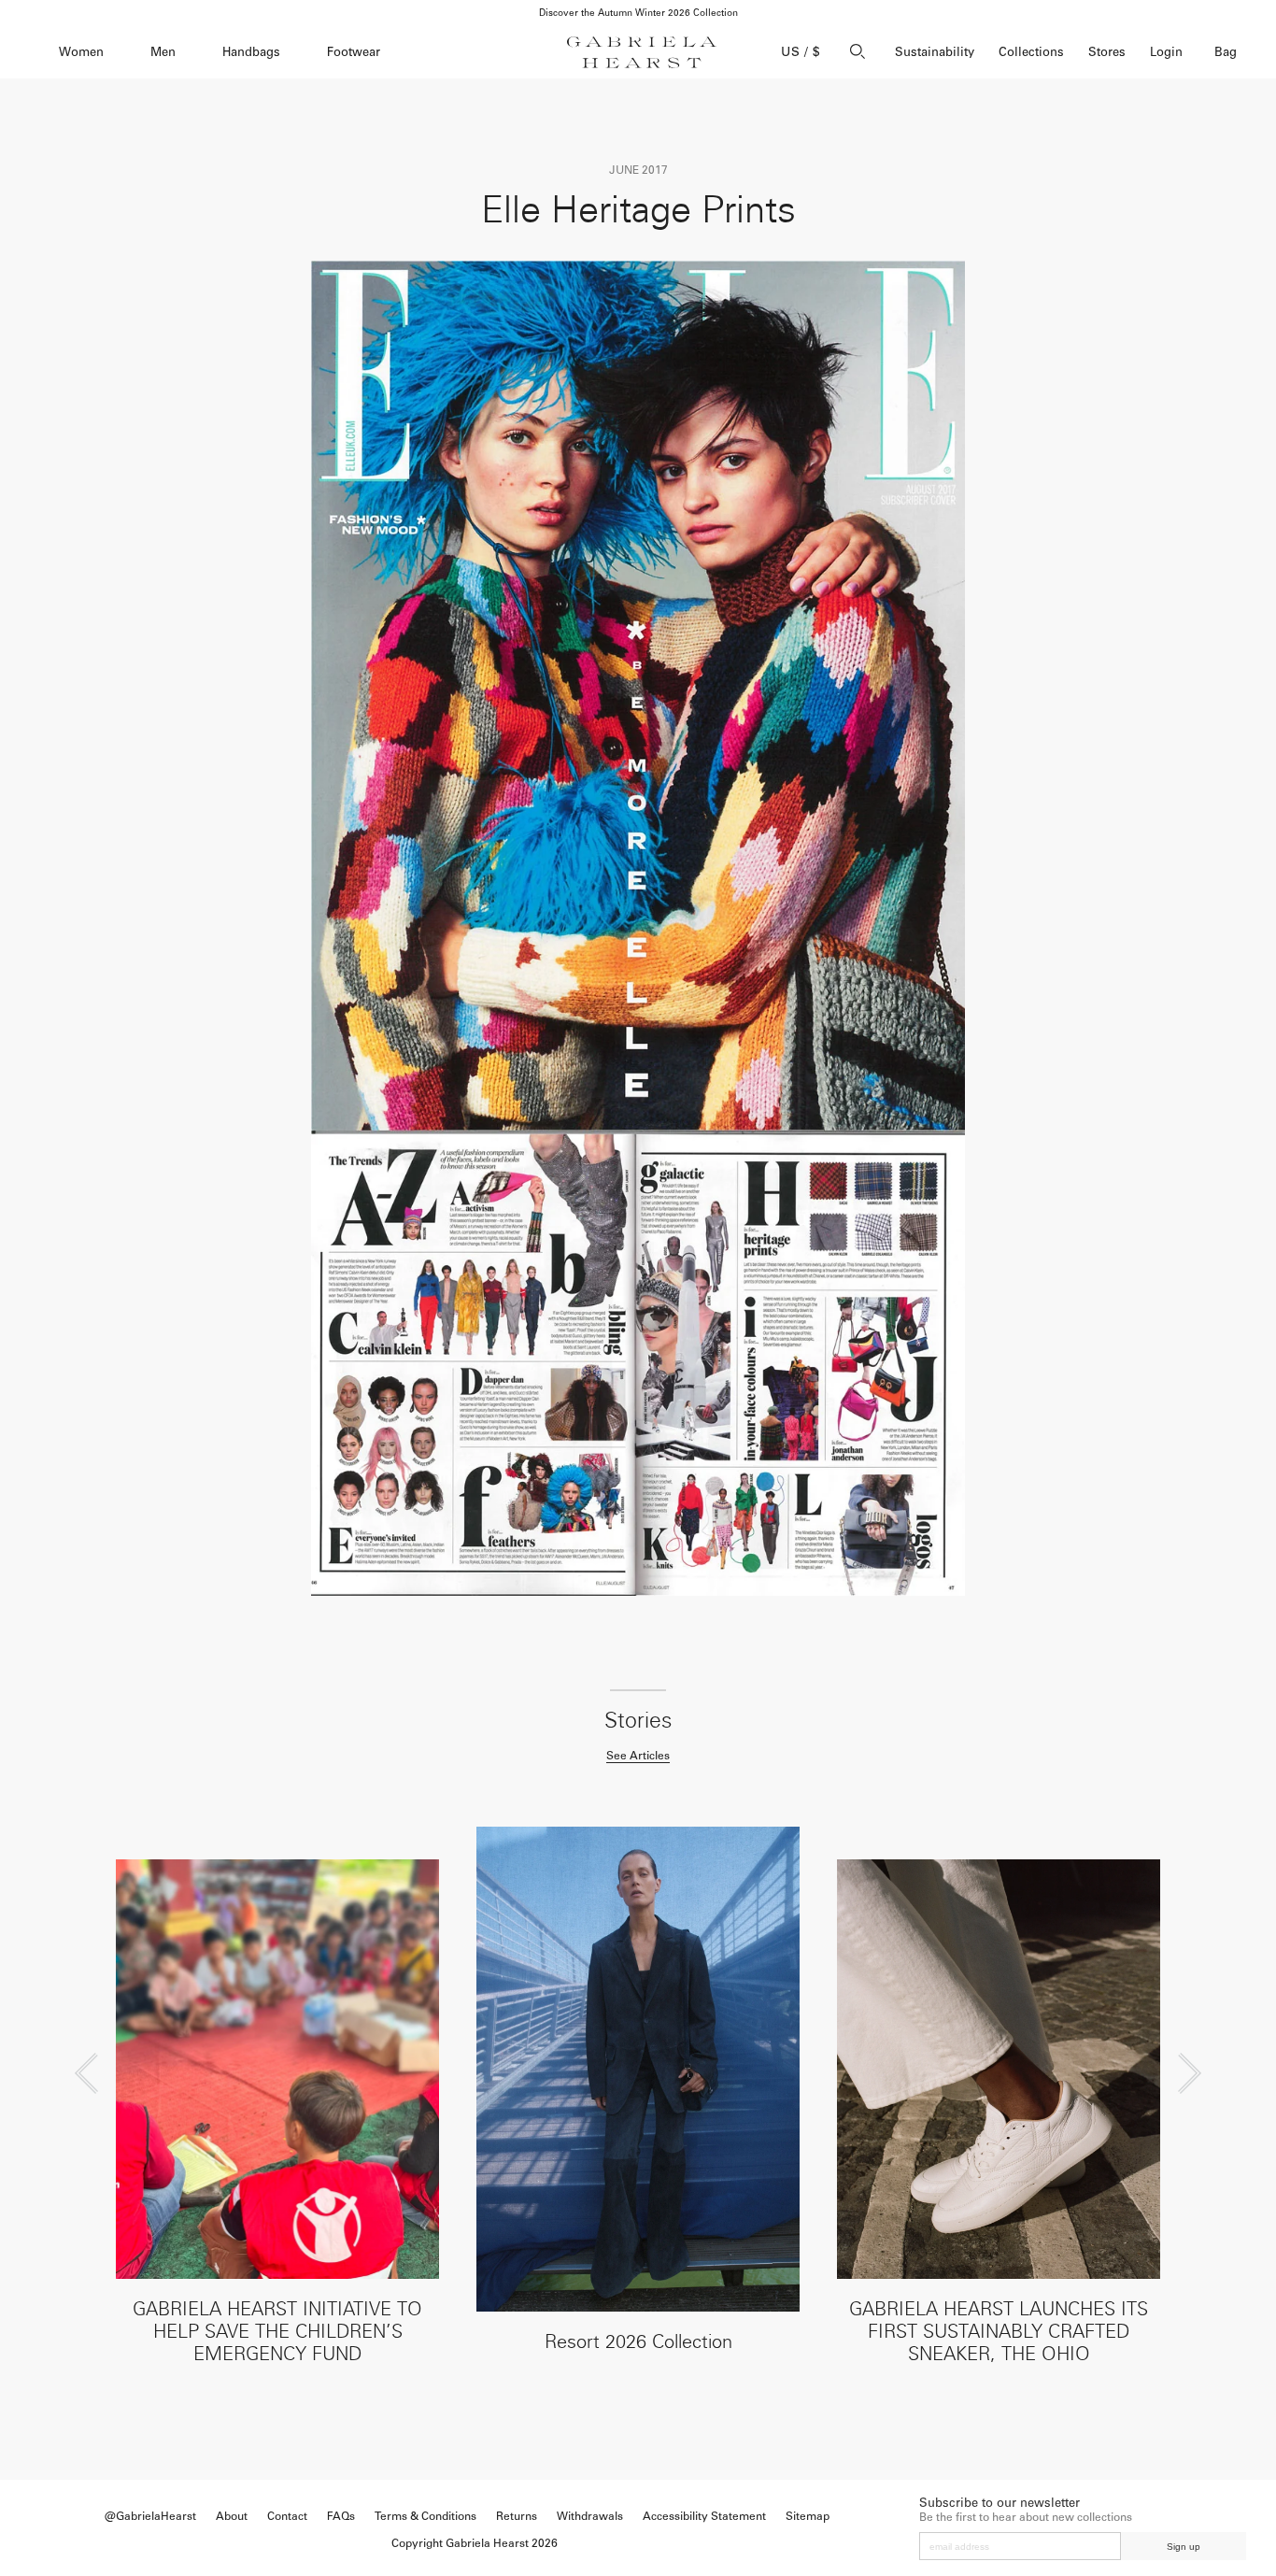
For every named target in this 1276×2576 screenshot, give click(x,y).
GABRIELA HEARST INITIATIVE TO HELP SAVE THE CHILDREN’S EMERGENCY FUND (277, 2331)
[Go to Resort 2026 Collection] (638, 2069)
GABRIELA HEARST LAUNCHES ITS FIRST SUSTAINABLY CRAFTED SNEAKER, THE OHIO (999, 2331)
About (232, 2516)
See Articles (638, 1756)
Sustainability (935, 52)
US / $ (801, 52)
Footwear (354, 52)
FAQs (341, 2516)
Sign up (1184, 2547)
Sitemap (808, 2516)
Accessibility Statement (704, 2516)
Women (81, 52)
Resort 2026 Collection (638, 2341)
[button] (86, 2073)
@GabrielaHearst (150, 2516)
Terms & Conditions (425, 2516)
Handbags (251, 52)
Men (163, 52)
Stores (1107, 52)
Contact (287, 2516)
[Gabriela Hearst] (642, 52)
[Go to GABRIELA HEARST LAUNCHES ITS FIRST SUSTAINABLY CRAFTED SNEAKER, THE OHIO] (999, 2070)
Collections (1031, 52)
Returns (517, 2516)
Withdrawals (590, 2516)
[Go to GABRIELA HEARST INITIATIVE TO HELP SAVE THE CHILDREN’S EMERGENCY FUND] (277, 2070)
